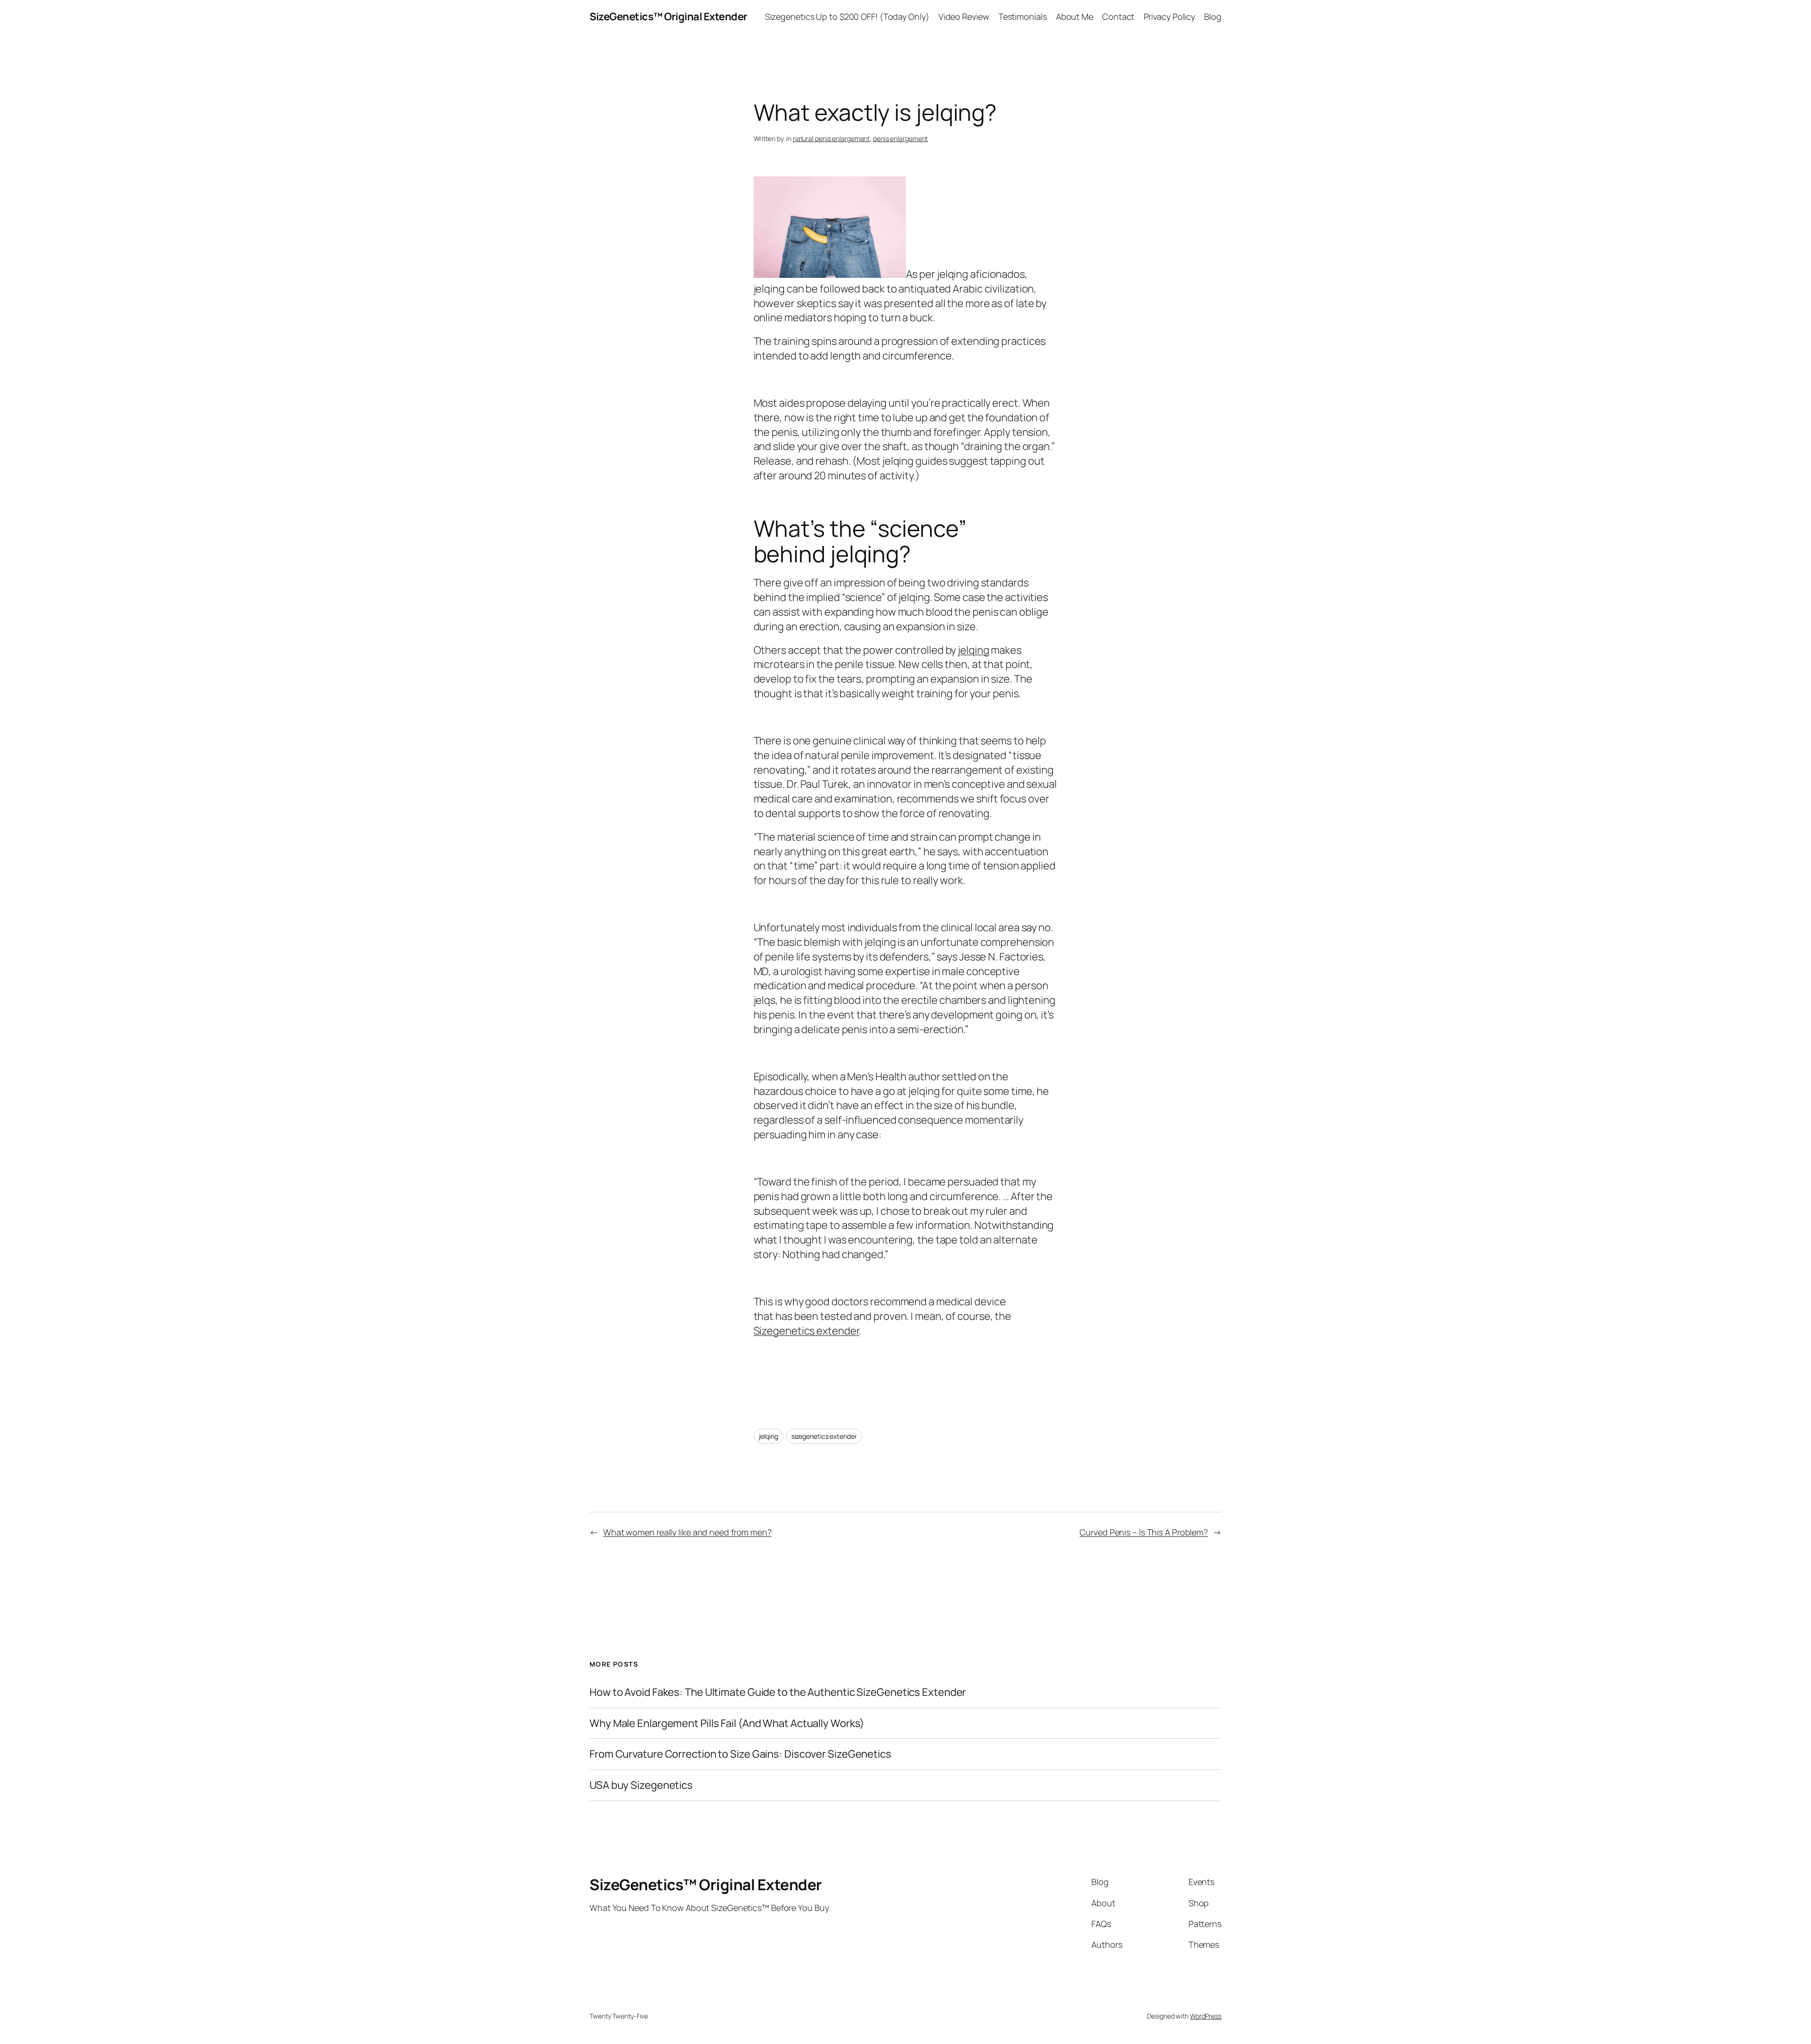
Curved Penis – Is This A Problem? (1144, 1532)
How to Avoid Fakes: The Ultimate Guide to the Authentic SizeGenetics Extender (778, 1692)
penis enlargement (900, 138)
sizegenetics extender (824, 1436)
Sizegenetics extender (806, 1331)
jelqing (973, 650)
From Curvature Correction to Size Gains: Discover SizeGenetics (740, 1754)
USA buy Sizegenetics (641, 1785)
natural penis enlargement (831, 138)
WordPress (1206, 2016)
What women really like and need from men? (687, 1532)
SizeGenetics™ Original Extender (669, 17)
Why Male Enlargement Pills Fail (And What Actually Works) (727, 1723)
